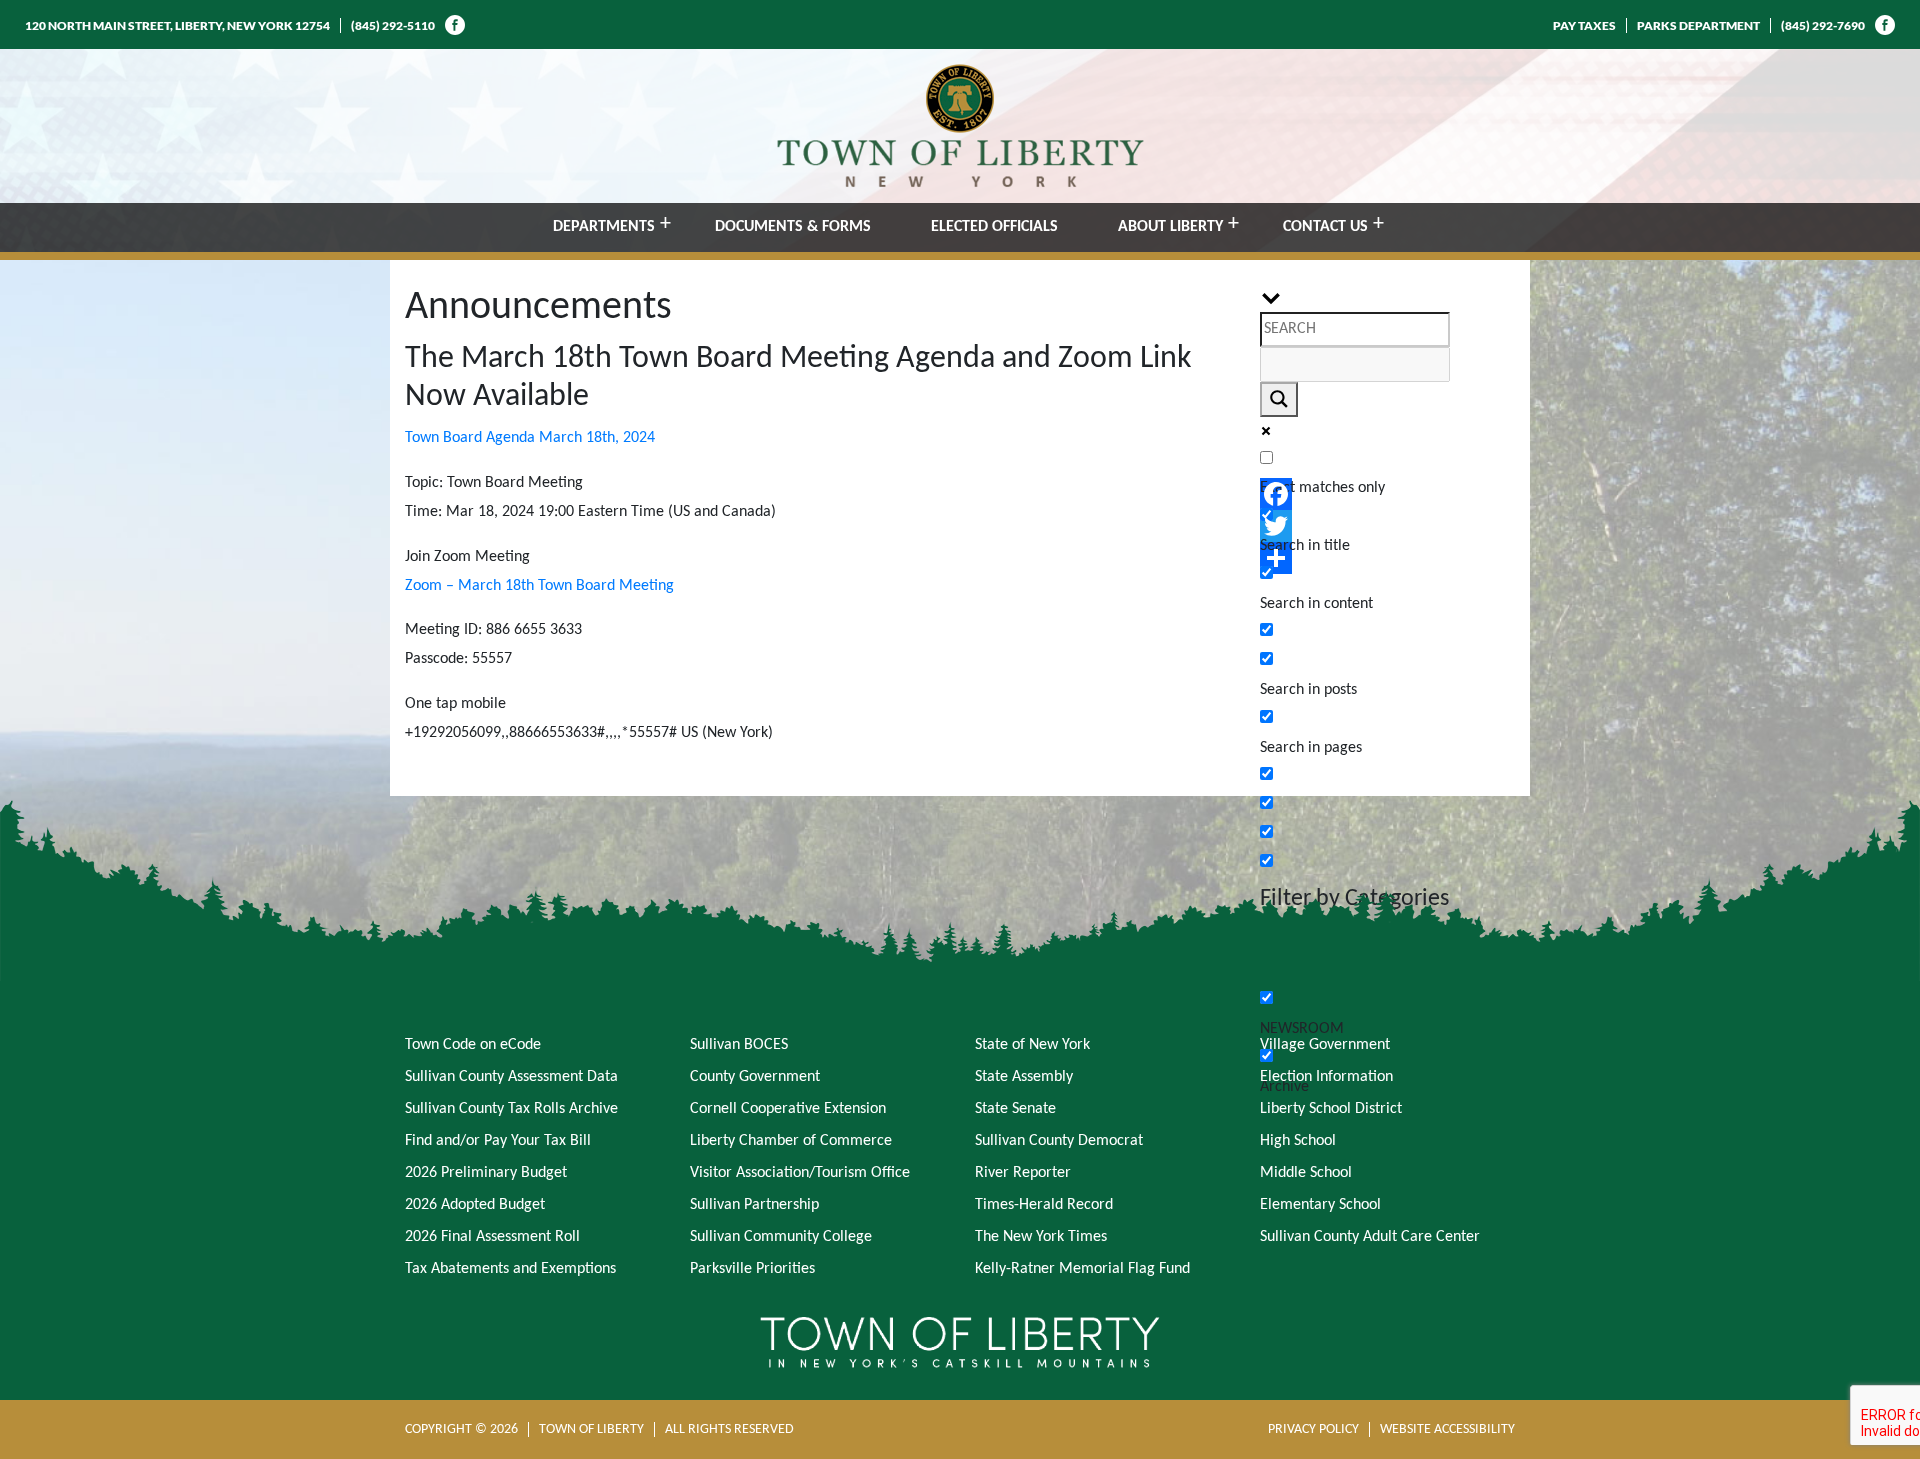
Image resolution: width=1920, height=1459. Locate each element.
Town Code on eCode (473, 1045)
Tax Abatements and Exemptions (510, 1269)
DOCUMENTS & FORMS (793, 227)
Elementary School (1320, 1205)
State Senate (1015, 1109)
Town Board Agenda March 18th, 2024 (530, 438)
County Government (755, 1077)
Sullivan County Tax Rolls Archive (511, 1109)
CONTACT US (1325, 227)
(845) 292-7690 (1823, 25)
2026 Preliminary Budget (486, 1173)
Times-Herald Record (1044, 1205)
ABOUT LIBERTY (1170, 227)
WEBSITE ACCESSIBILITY (1447, 1429)
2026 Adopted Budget (475, 1205)
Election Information (1326, 1077)
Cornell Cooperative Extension (788, 1109)
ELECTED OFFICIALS (994, 227)
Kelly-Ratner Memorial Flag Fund (1082, 1269)
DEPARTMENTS (604, 227)
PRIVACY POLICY (1313, 1429)
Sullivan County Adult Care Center (1370, 1237)
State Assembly (1024, 1077)
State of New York (1032, 1045)
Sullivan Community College (781, 1237)
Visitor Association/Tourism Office (800, 1173)
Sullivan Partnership (754, 1205)
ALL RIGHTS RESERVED (729, 1429)
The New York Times (1041, 1237)
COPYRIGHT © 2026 (461, 1429)
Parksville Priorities (752, 1269)
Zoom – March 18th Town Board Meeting (539, 586)
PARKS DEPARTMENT (1698, 25)
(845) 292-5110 (393, 25)
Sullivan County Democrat (1059, 1141)
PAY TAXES (1584, 25)
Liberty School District (1331, 1109)
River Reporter (1023, 1173)
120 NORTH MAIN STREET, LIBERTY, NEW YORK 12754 (177, 25)
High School (1298, 1141)
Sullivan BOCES (739, 1045)
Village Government (1325, 1045)
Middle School (1306, 1173)
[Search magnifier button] (1279, 399)
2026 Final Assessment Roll (492, 1237)
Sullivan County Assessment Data (511, 1077)
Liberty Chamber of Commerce (791, 1141)
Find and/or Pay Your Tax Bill (498, 1141)
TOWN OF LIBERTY (591, 1429)
